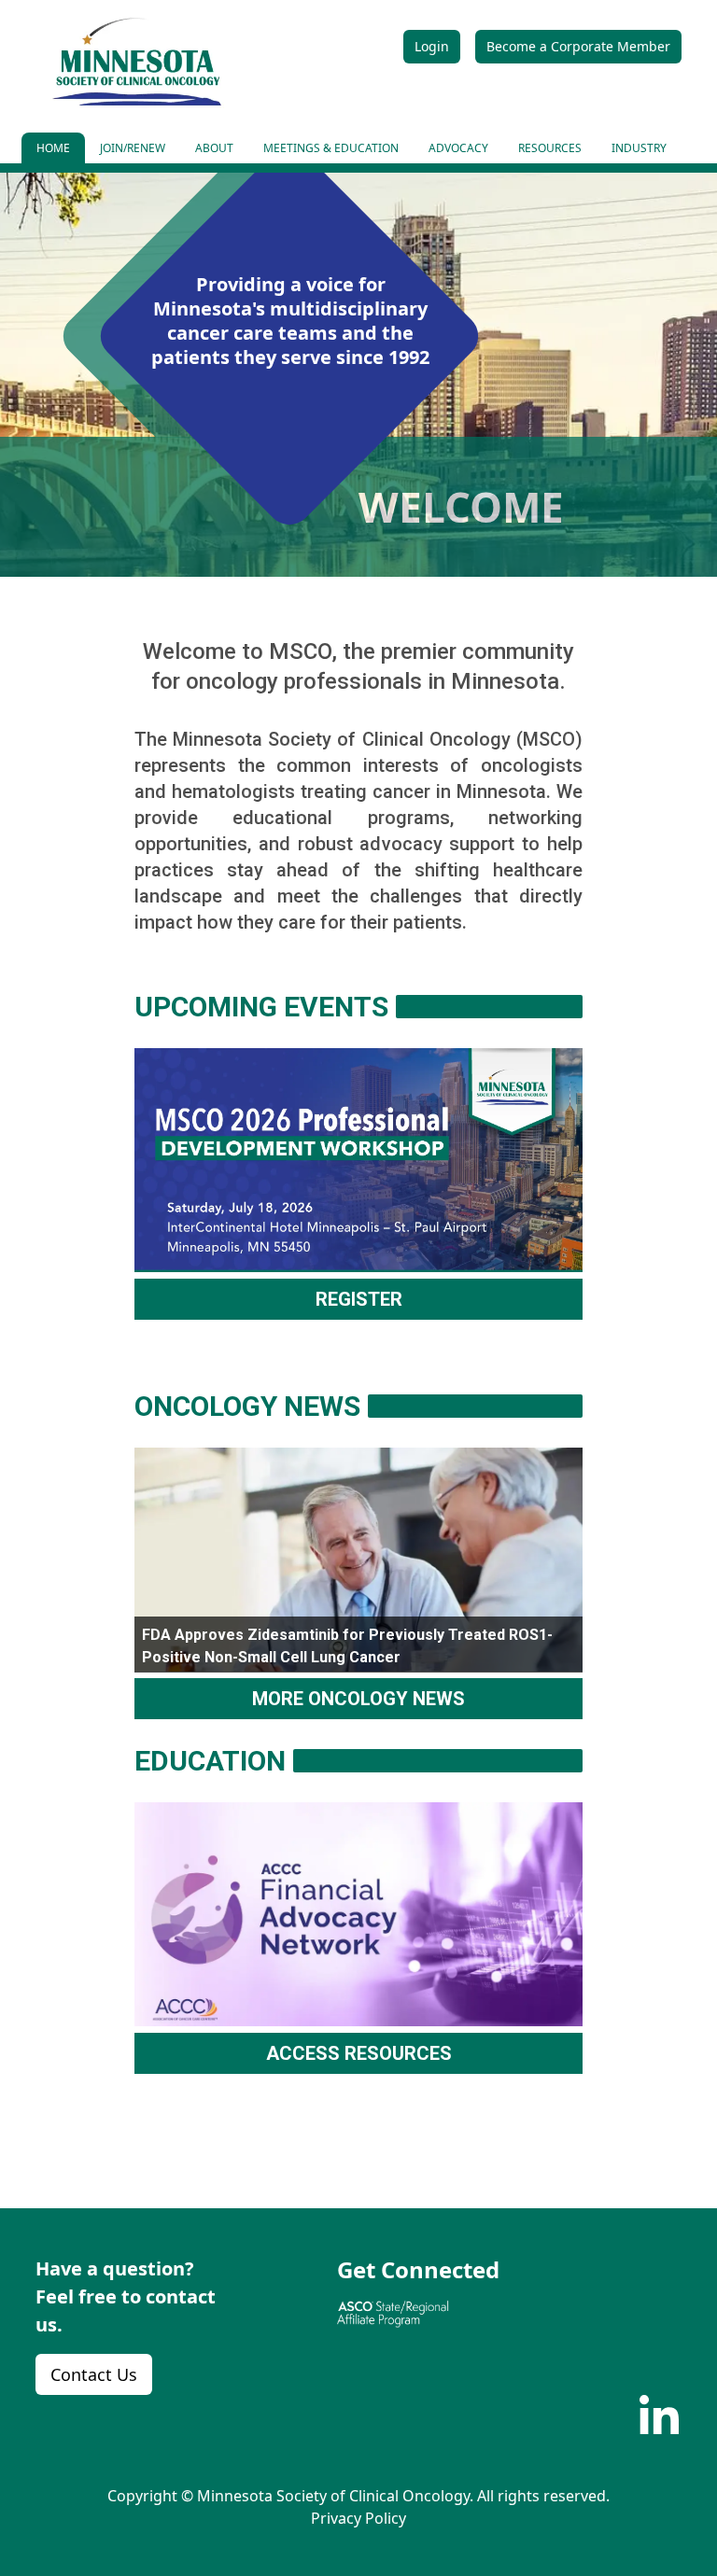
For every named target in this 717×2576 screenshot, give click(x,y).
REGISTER (359, 1299)
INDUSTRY (639, 148)
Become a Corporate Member (578, 46)
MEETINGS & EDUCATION (331, 148)
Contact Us (94, 2374)
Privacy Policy (358, 2518)
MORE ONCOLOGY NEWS (358, 1699)
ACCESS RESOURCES (359, 2053)
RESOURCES (550, 148)
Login (432, 46)
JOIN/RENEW (133, 148)
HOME (53, 148)
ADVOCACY (458, 148)
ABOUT (214, 148)
